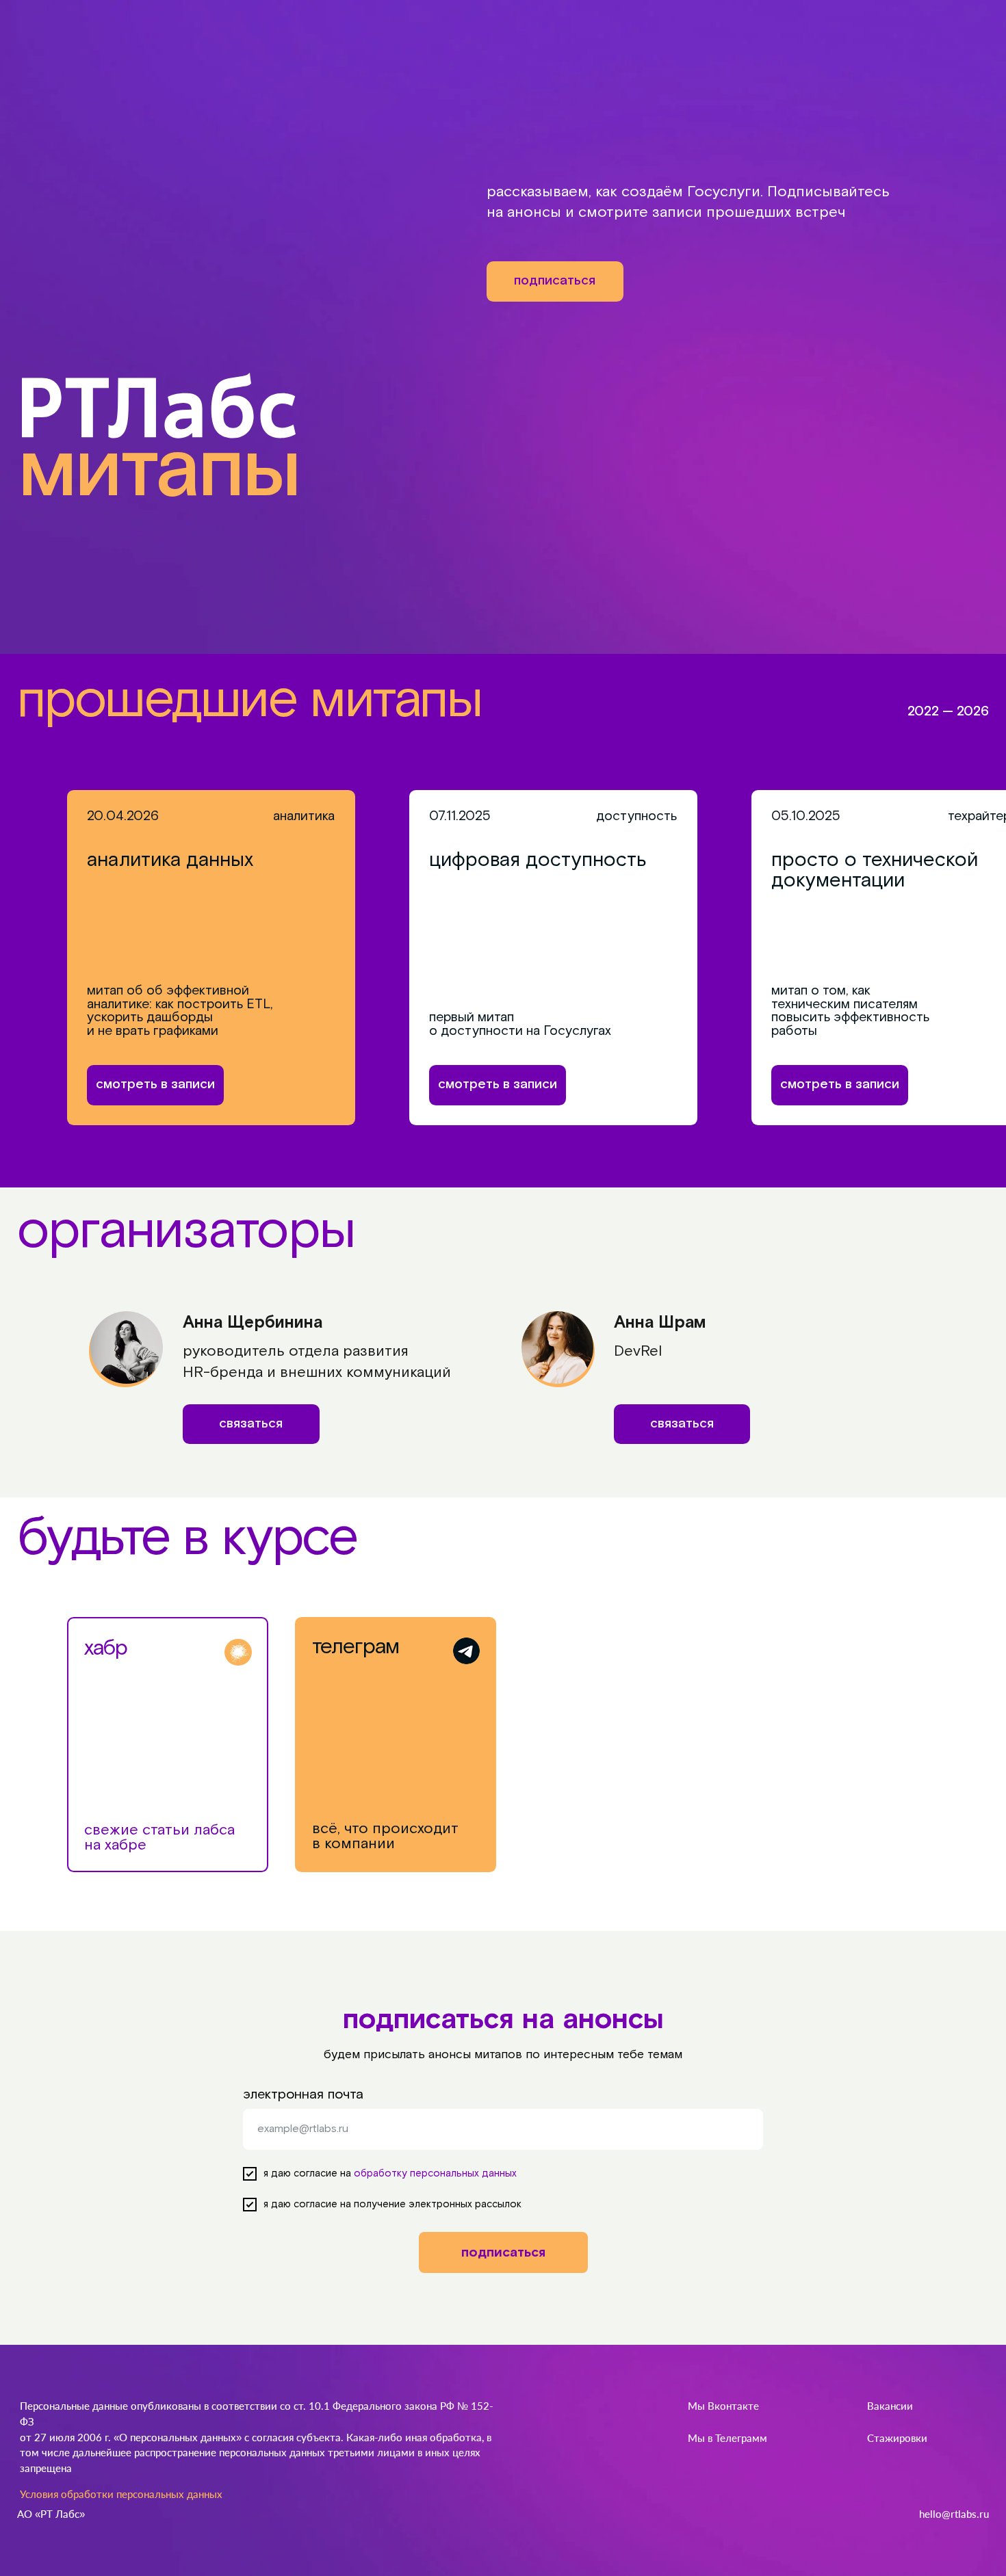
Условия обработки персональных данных (121, 2494)
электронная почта (303, 2094)
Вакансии (890, 2406)
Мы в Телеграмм (727, 2438)
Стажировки (897, 2438)
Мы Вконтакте (723, 2406)
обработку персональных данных (435, 2173)
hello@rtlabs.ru (954, 2514)
